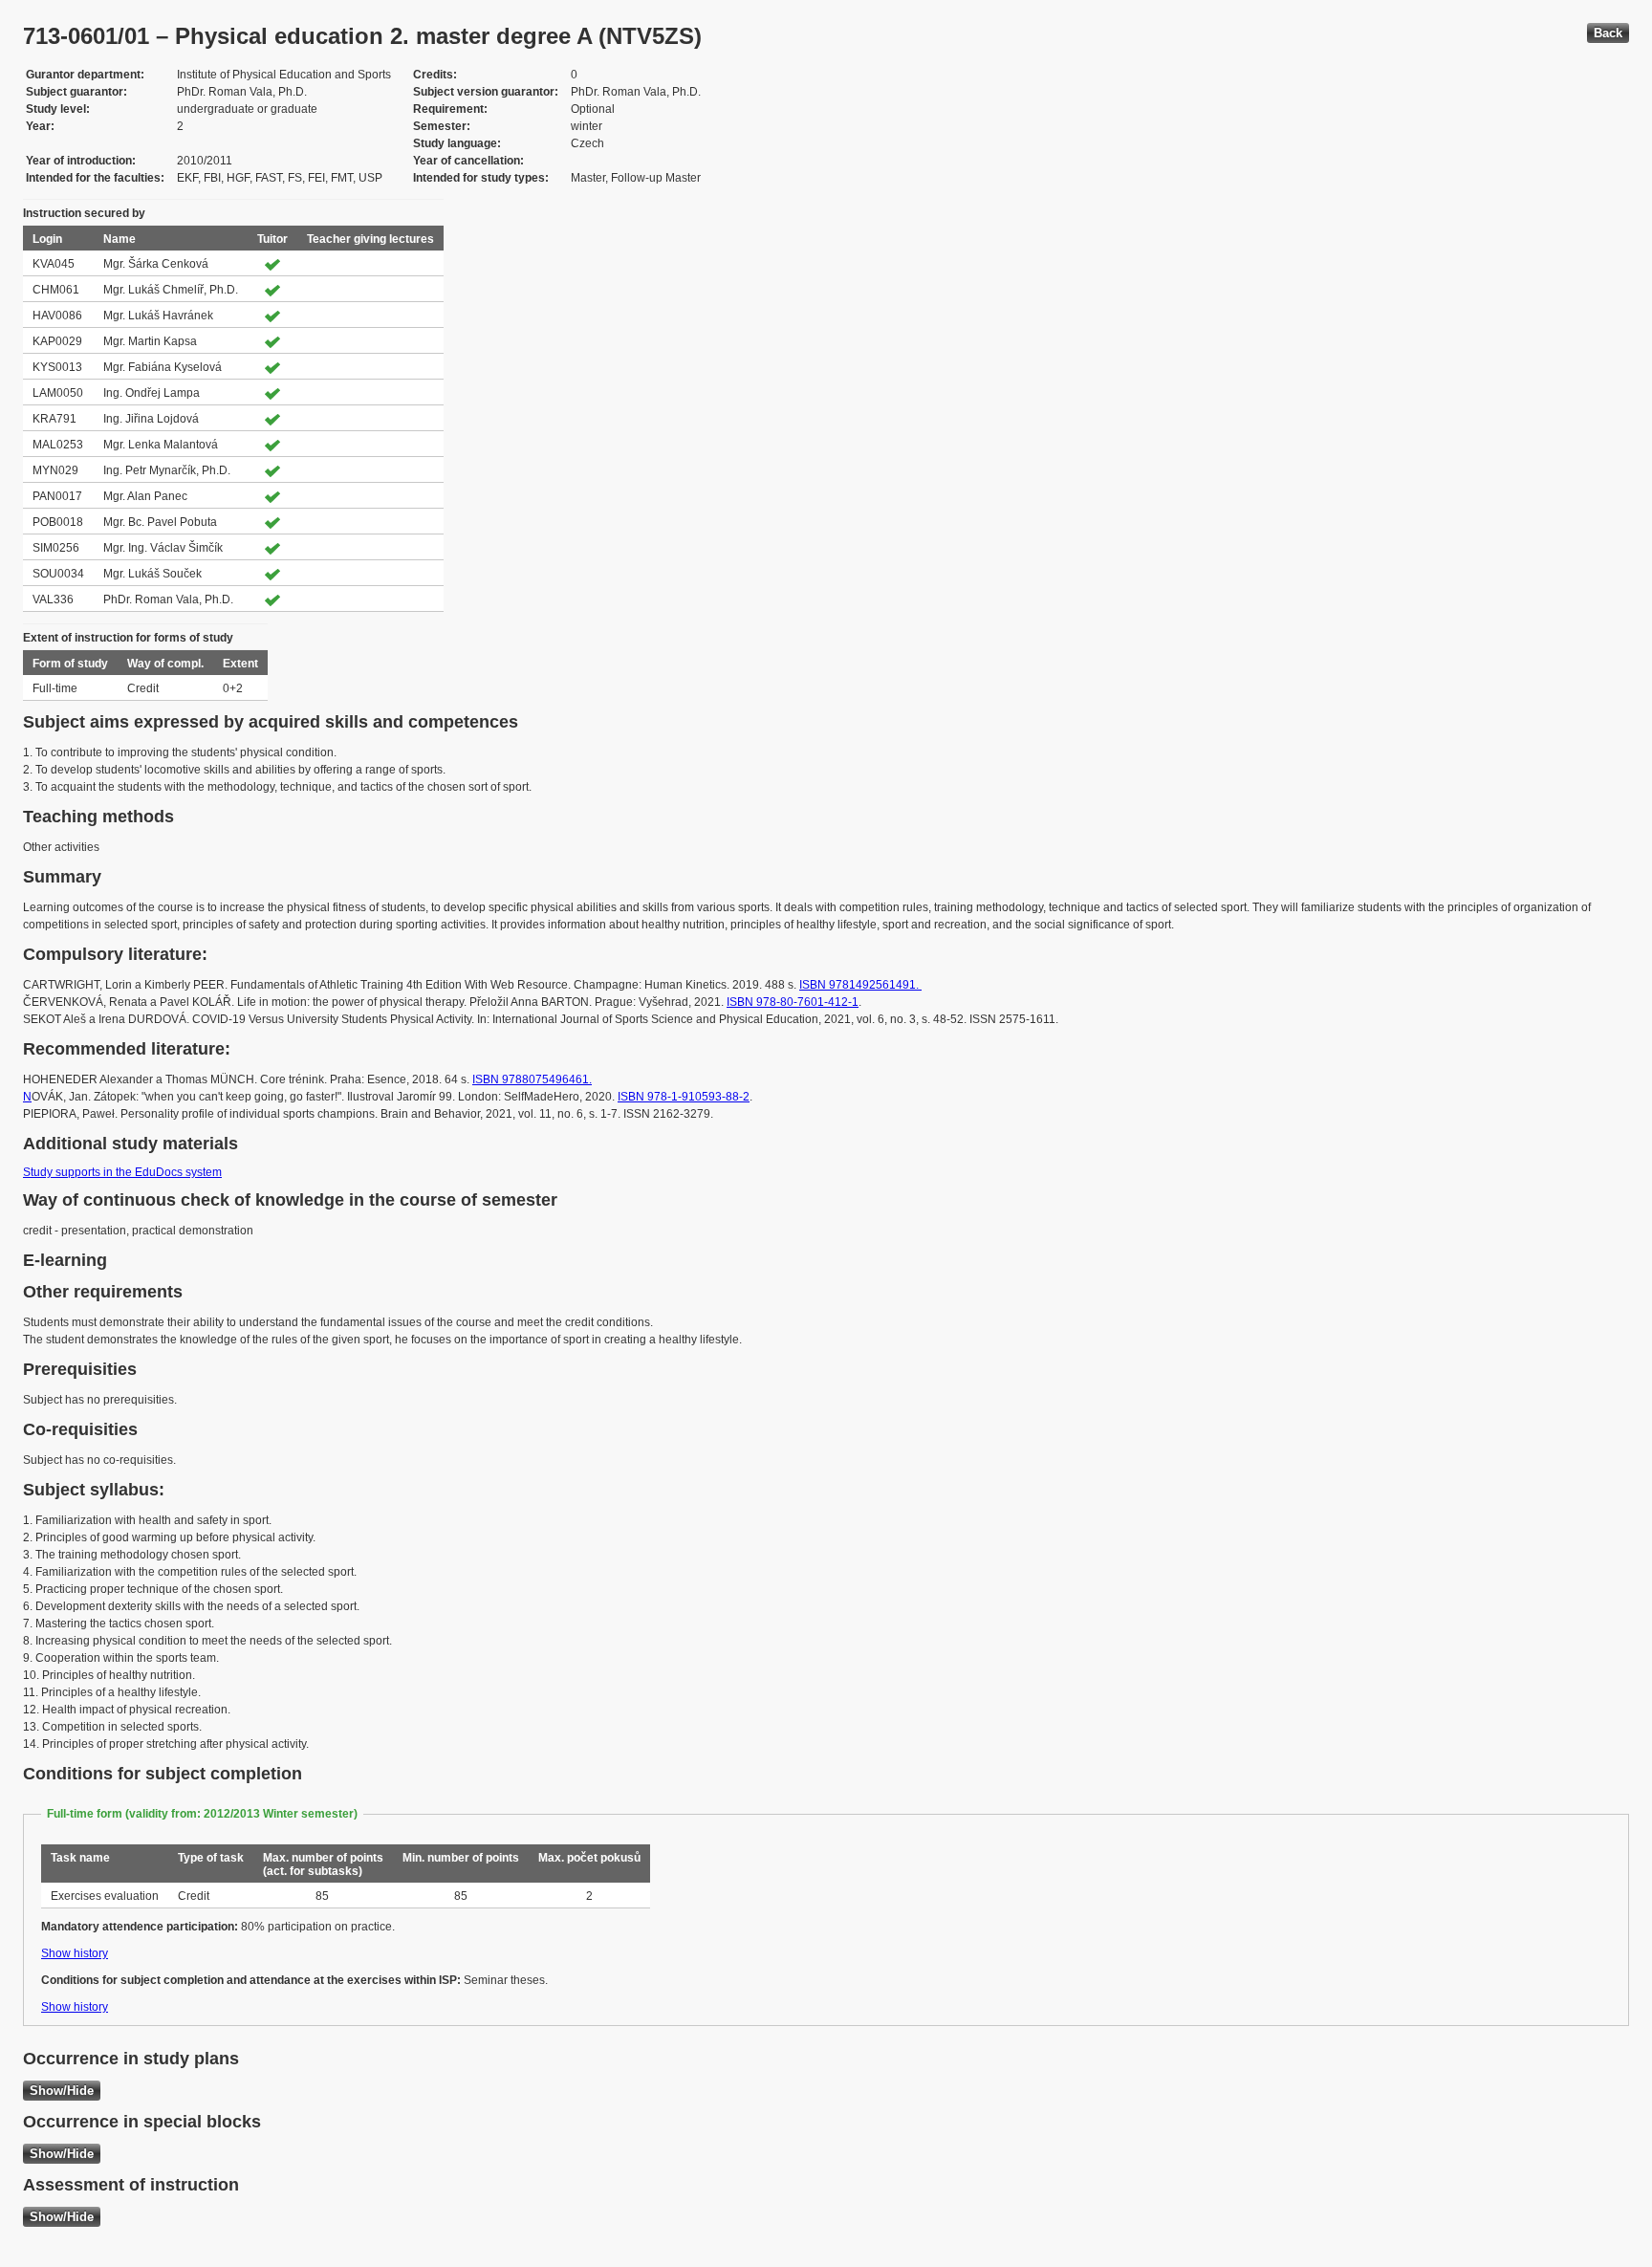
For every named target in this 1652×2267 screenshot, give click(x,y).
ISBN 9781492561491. (860, 985)
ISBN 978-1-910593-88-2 (684, 1097)
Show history (75, 1953)
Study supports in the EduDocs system (122, 1172)
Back (1608, 33)
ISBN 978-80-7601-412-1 (793, 1002)
